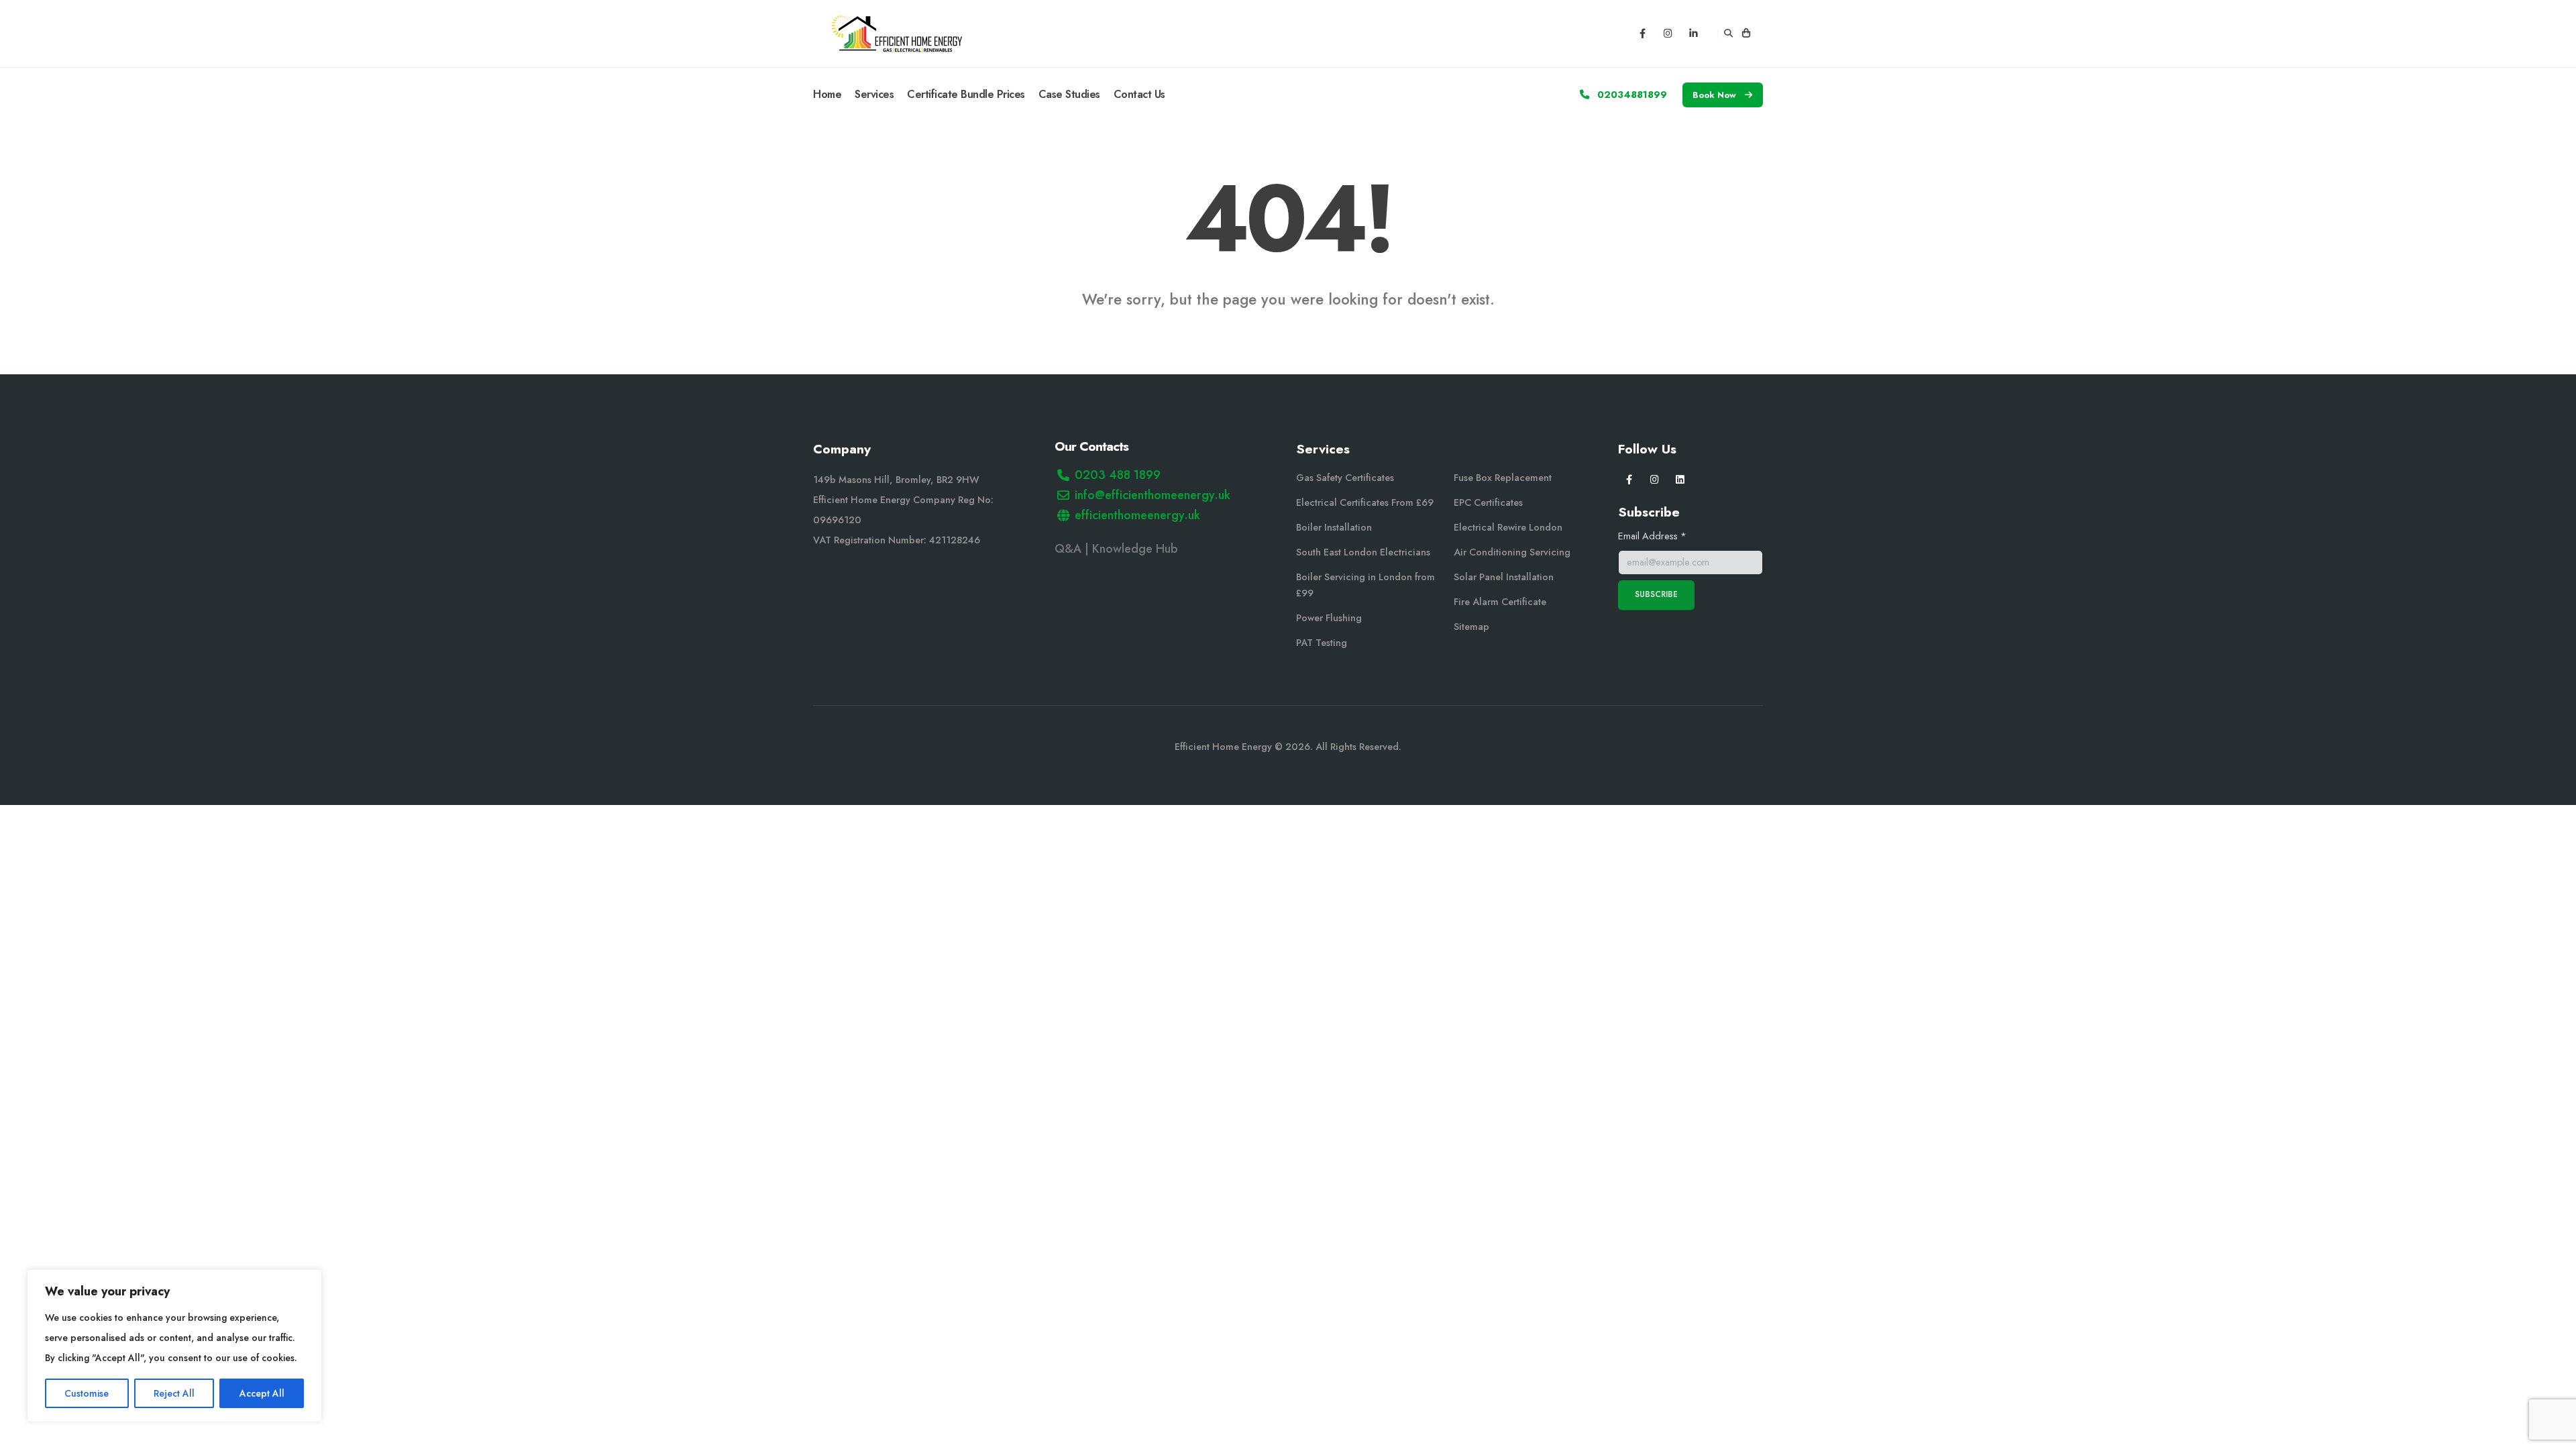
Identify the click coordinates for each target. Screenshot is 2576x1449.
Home (827, 94)
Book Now (1716, 95)
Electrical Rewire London (1508, 527)
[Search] (1728, 34)
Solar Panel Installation (1504, 577)
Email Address (1652, 536)
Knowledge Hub (1137, 549)
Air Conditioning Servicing (1512, 552)
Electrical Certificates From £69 (1365, 502)
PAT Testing (1322, 643)
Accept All (262, 1393)
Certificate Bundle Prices (966, 94)
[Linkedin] (1694, 34)
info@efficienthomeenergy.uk (1152, 495)
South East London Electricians (1363, 552)
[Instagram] (1668, 34)
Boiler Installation (1334, 527)
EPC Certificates (1488, 502)
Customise (87, 1393)
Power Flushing (1329, 618)
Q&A (1068, 549)
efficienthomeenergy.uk (1137, 515)
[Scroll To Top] (2553, 1434)
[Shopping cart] (1746, 34)
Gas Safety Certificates (1345, 478)
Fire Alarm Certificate (1500, 602)
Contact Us (1139, 94)
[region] (174, 1346)
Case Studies (1069, 94)
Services (874, 94)
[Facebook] (1642, 34)
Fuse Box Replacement (1503, 478)
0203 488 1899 (1118, 475)
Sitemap (1471, 627)
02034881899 (1631, 95)
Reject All (174, 1393)
